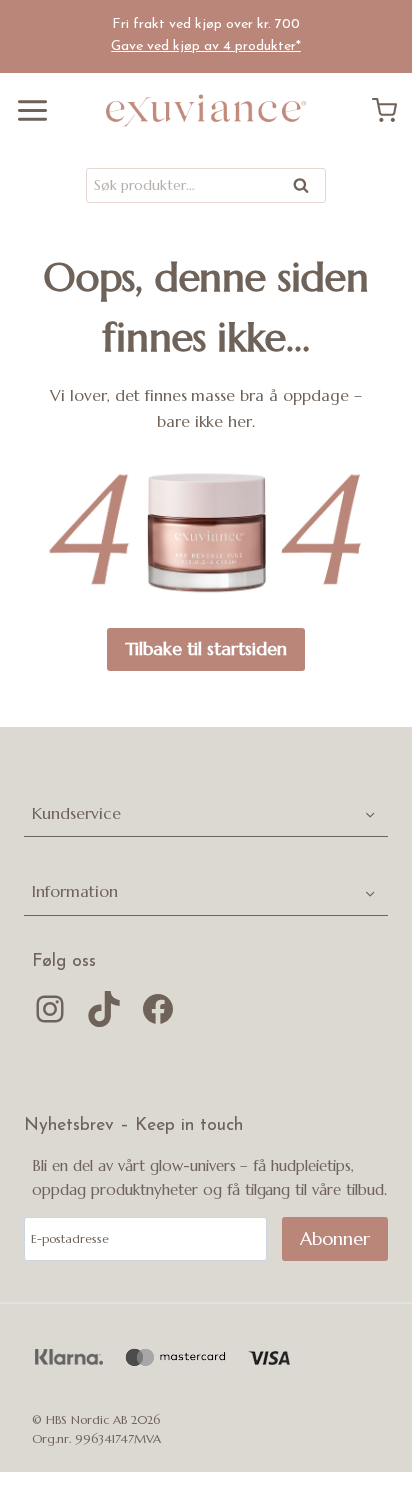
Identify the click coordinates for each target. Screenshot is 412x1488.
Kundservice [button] (76, 813)
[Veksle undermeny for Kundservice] (369, 813)
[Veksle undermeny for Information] (369, 892)
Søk (302, 189)
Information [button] (75, 891)
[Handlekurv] (392, 110)
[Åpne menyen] (25, 110)
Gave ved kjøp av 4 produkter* (206, 46)
